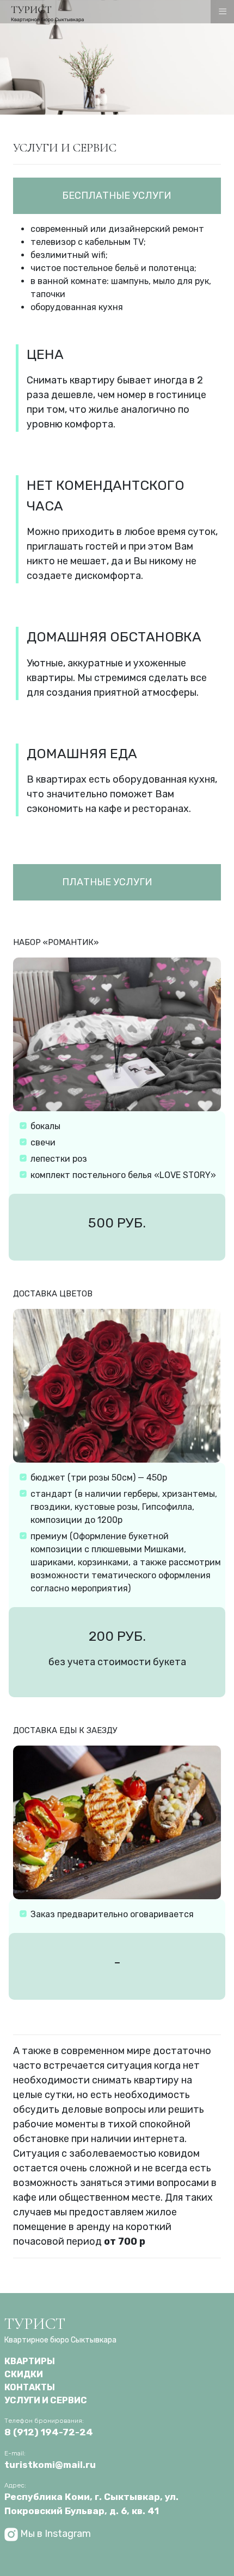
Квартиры (30, 2361)
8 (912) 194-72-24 (49, 2432)
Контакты (30, 2387)
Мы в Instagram (54, 2534)
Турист (60, 2329)
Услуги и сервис (46, 2400)
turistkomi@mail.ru (50, 2465)
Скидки (24, 2374)
